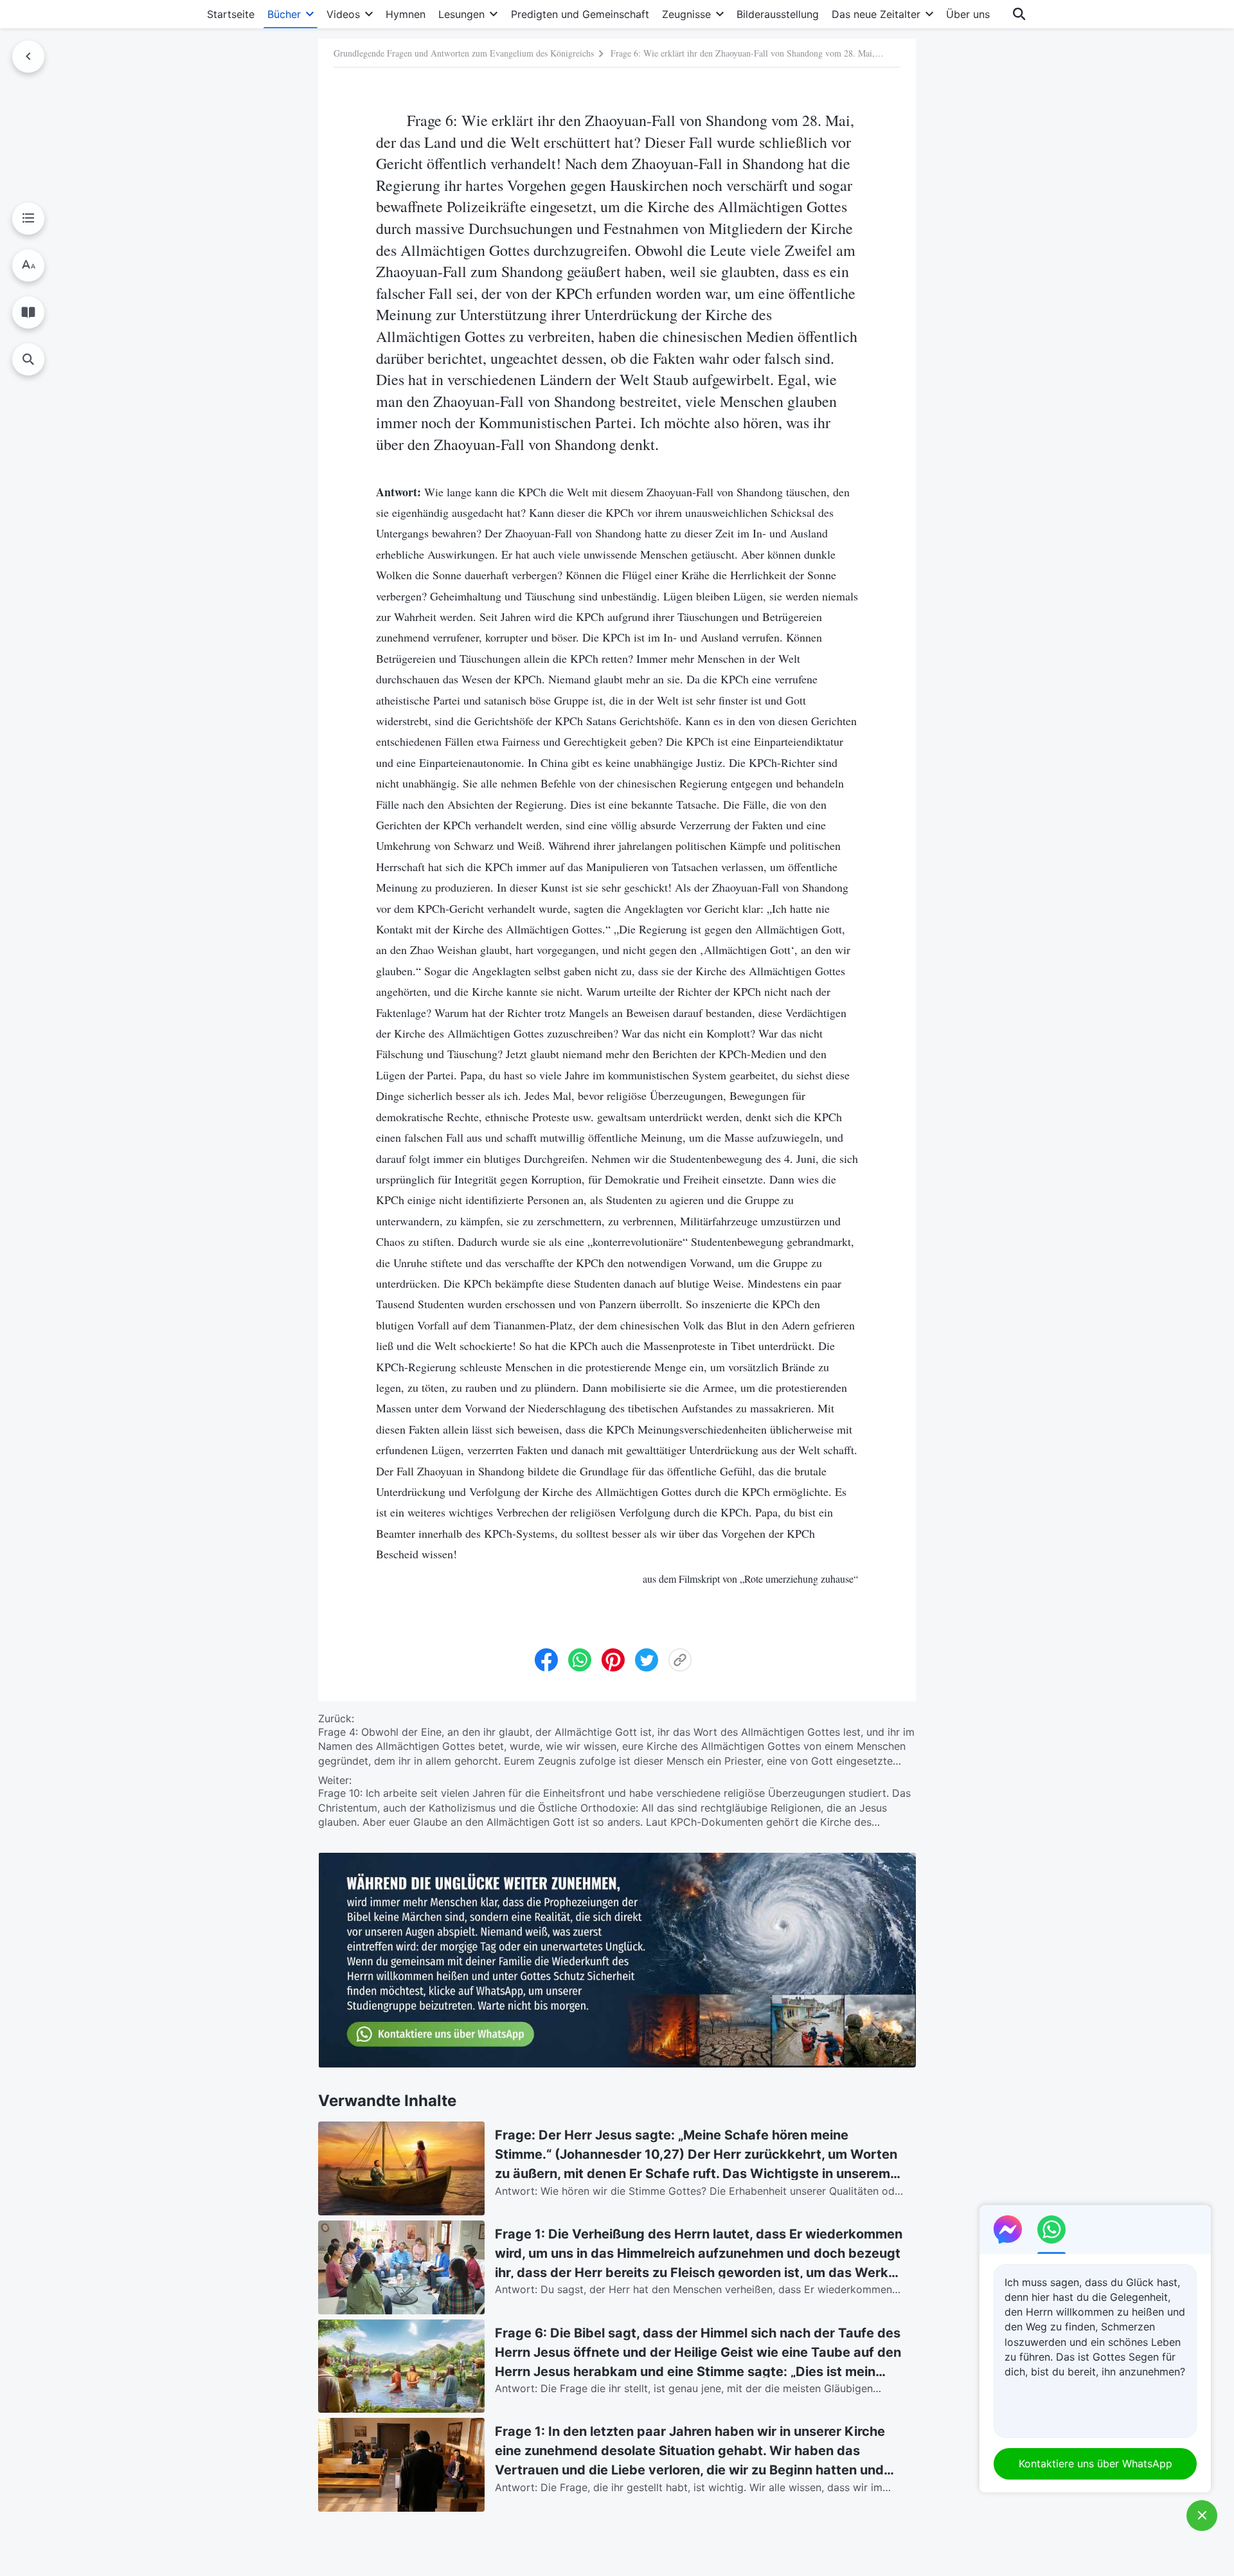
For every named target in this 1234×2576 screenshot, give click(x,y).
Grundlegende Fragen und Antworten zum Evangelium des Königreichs (464, 52)
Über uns (968, 14)
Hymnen (406, 14)
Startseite (231, 14)
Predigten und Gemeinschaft (580, 14)
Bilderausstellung (778, 14)
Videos (343, 14)
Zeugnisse (686, 14)
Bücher (284, 14)
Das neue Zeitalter (876, 14)
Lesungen (461, 14)
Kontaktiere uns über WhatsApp (1095, 2463)
